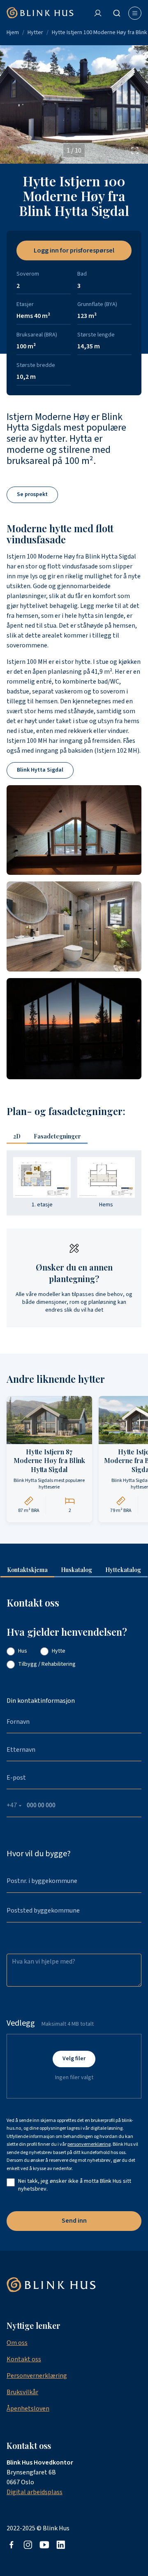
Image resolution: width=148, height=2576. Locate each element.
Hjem (13, 32)
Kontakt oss (24, 2359)
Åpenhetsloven (28, 2409)
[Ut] (44, 2545)
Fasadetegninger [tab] (57, 1136)
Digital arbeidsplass (35, 2492)
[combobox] (118, 13)
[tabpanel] (74, 1183)
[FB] (12, 2545)
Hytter (35, 32)
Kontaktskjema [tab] (27, 1570)
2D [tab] (17, 1136)
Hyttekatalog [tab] (123, 1570)
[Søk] (117, 13)
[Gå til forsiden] (40, 13)
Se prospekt (32, 495)
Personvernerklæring (37, 2376)
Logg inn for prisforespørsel (74, 250)
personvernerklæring (89, 2144)
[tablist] (50, 1137)
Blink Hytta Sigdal (40, 770)
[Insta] (28, 2545)
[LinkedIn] (61, 2545)
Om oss (17, 2343)
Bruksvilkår (22, 2392)
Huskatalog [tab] (76, 1570)
